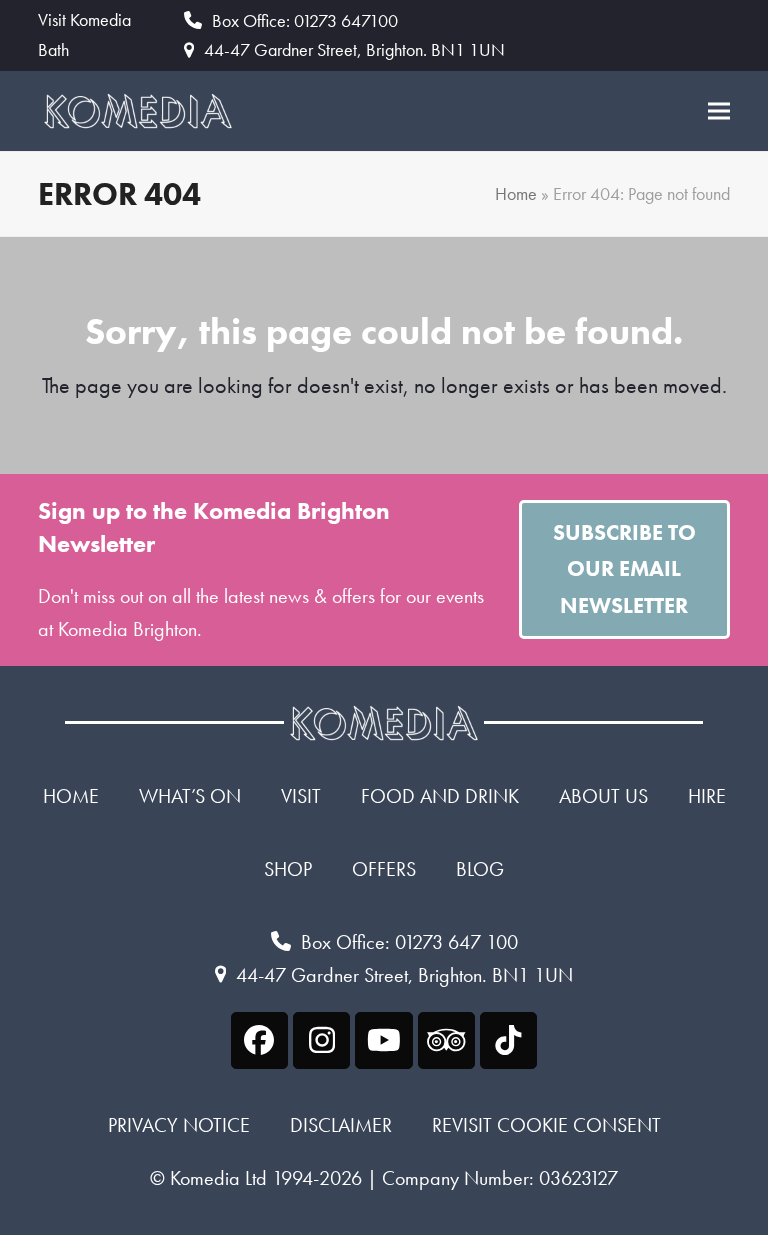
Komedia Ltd (218, 1178)
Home (516, 194)
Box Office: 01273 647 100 (409, 942)
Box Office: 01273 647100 (305, 20)
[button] (719, 110)
